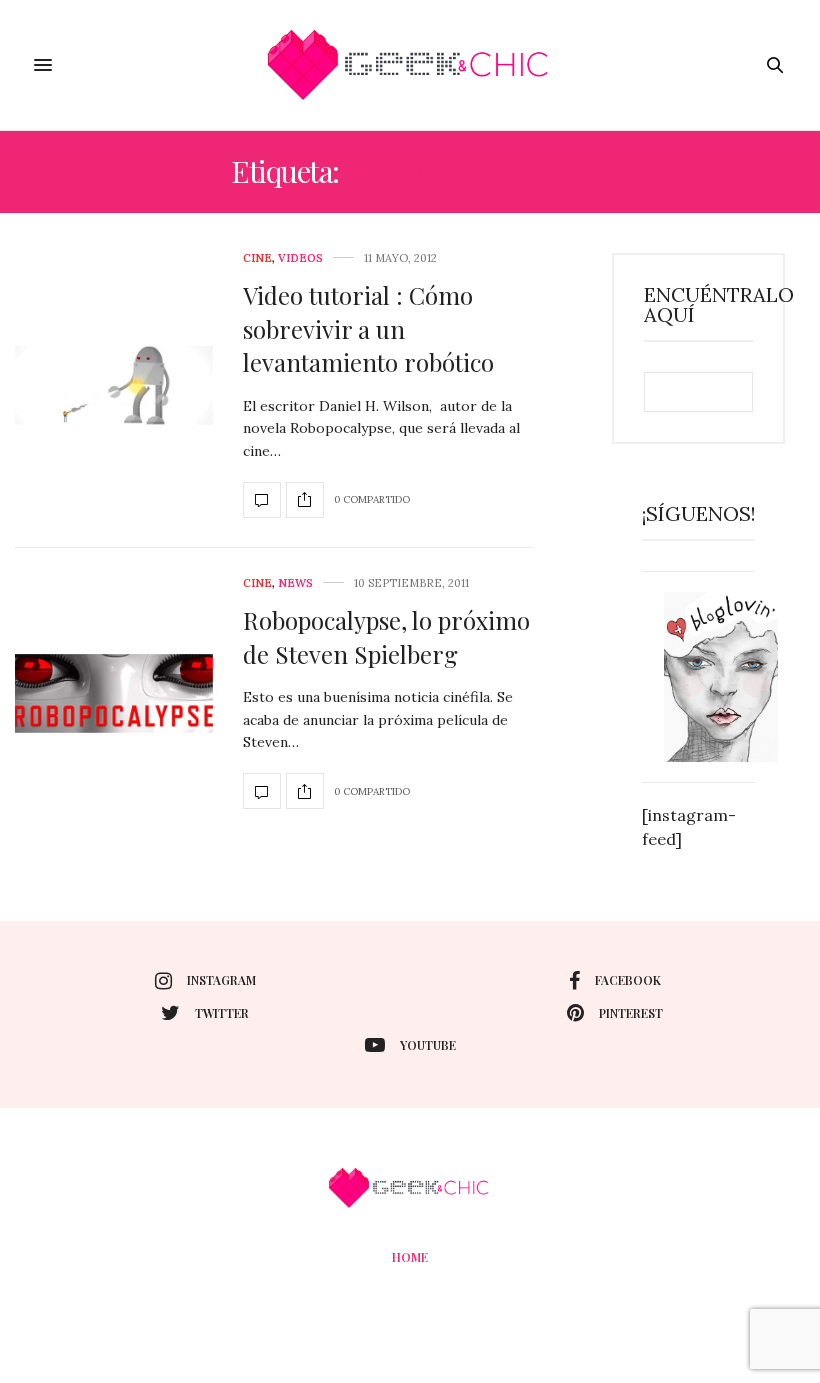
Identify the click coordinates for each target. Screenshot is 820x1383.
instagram (221, 980)
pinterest (631, 1013)
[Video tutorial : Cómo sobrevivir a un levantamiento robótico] (114, 386)
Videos (300, 258)
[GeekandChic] (409, 65)
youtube (428, 1045)
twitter (222, 1013)
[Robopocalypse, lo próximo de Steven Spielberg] (114, 694)
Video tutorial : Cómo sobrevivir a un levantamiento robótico (368, 328)
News (295, 583)
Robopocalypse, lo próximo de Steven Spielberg (386, 637)
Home (410, 1257)
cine (257, 258)
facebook (628, 980)
